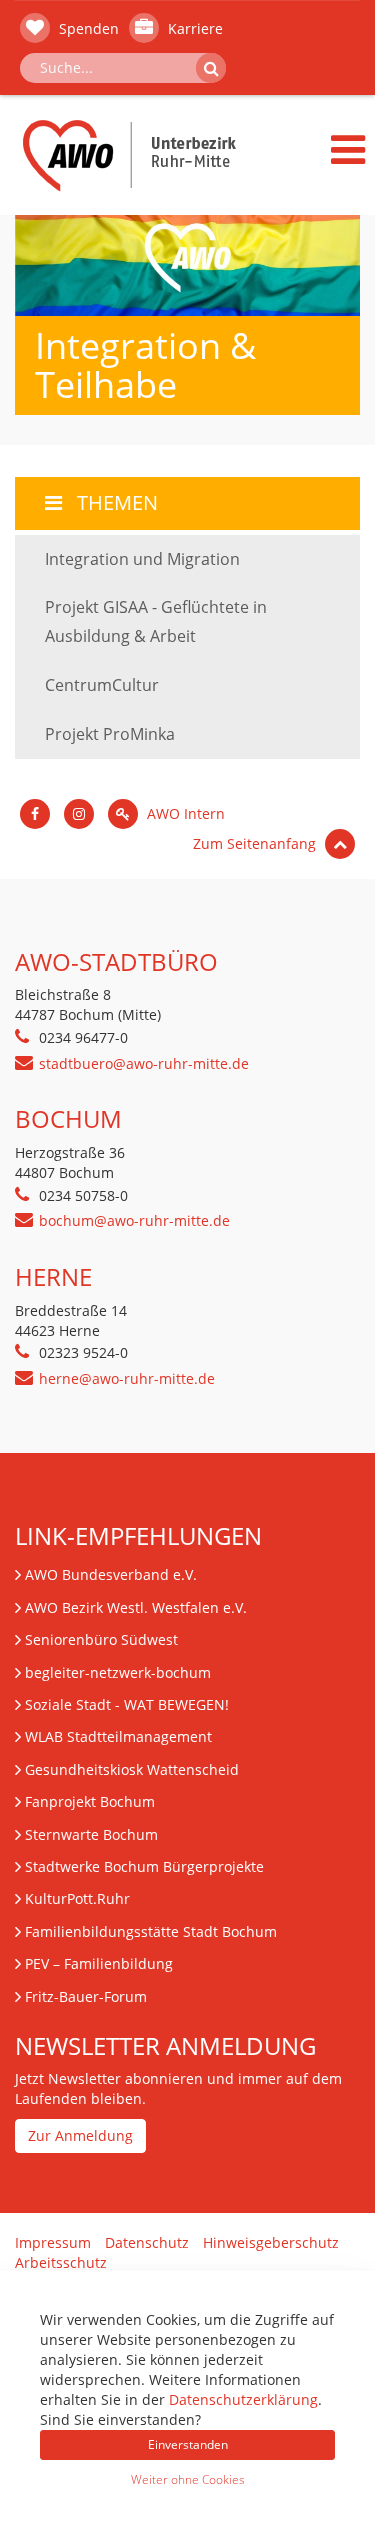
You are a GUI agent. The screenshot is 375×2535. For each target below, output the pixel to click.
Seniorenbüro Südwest (101, 1639)
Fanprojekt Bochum (90, 1801)
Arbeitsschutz (61, 2262)
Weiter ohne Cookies (188, 2479)
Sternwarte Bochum (91, 1834)
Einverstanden (188, 2444)
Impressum (53, 2242)
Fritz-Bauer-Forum (86, 1996)
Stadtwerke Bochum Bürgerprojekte (144, 1866)
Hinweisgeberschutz (271, 2242)
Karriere (193, 28)
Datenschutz (147, 2242)
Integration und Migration (142, 559)
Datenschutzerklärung (243, 2399)
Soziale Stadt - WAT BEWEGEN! (127, 1704)
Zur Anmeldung (80, 2135)
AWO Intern (184, 813)
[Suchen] (211, 68)
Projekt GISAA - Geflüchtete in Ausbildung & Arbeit (156, 621)
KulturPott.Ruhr (77, 1898)
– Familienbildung (99, 1963)
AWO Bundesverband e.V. (111, 1574)
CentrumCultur (102, 685)
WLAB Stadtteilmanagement (118, 1736)
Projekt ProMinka (110, 734)
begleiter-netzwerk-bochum (118, 1672)
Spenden (87, 28)
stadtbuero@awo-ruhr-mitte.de (144, 1063)
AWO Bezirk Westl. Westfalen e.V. (136, 1607)
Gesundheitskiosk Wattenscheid (132, 1769)
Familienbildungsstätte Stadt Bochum (151, 1931)
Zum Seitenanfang (256, 843)
